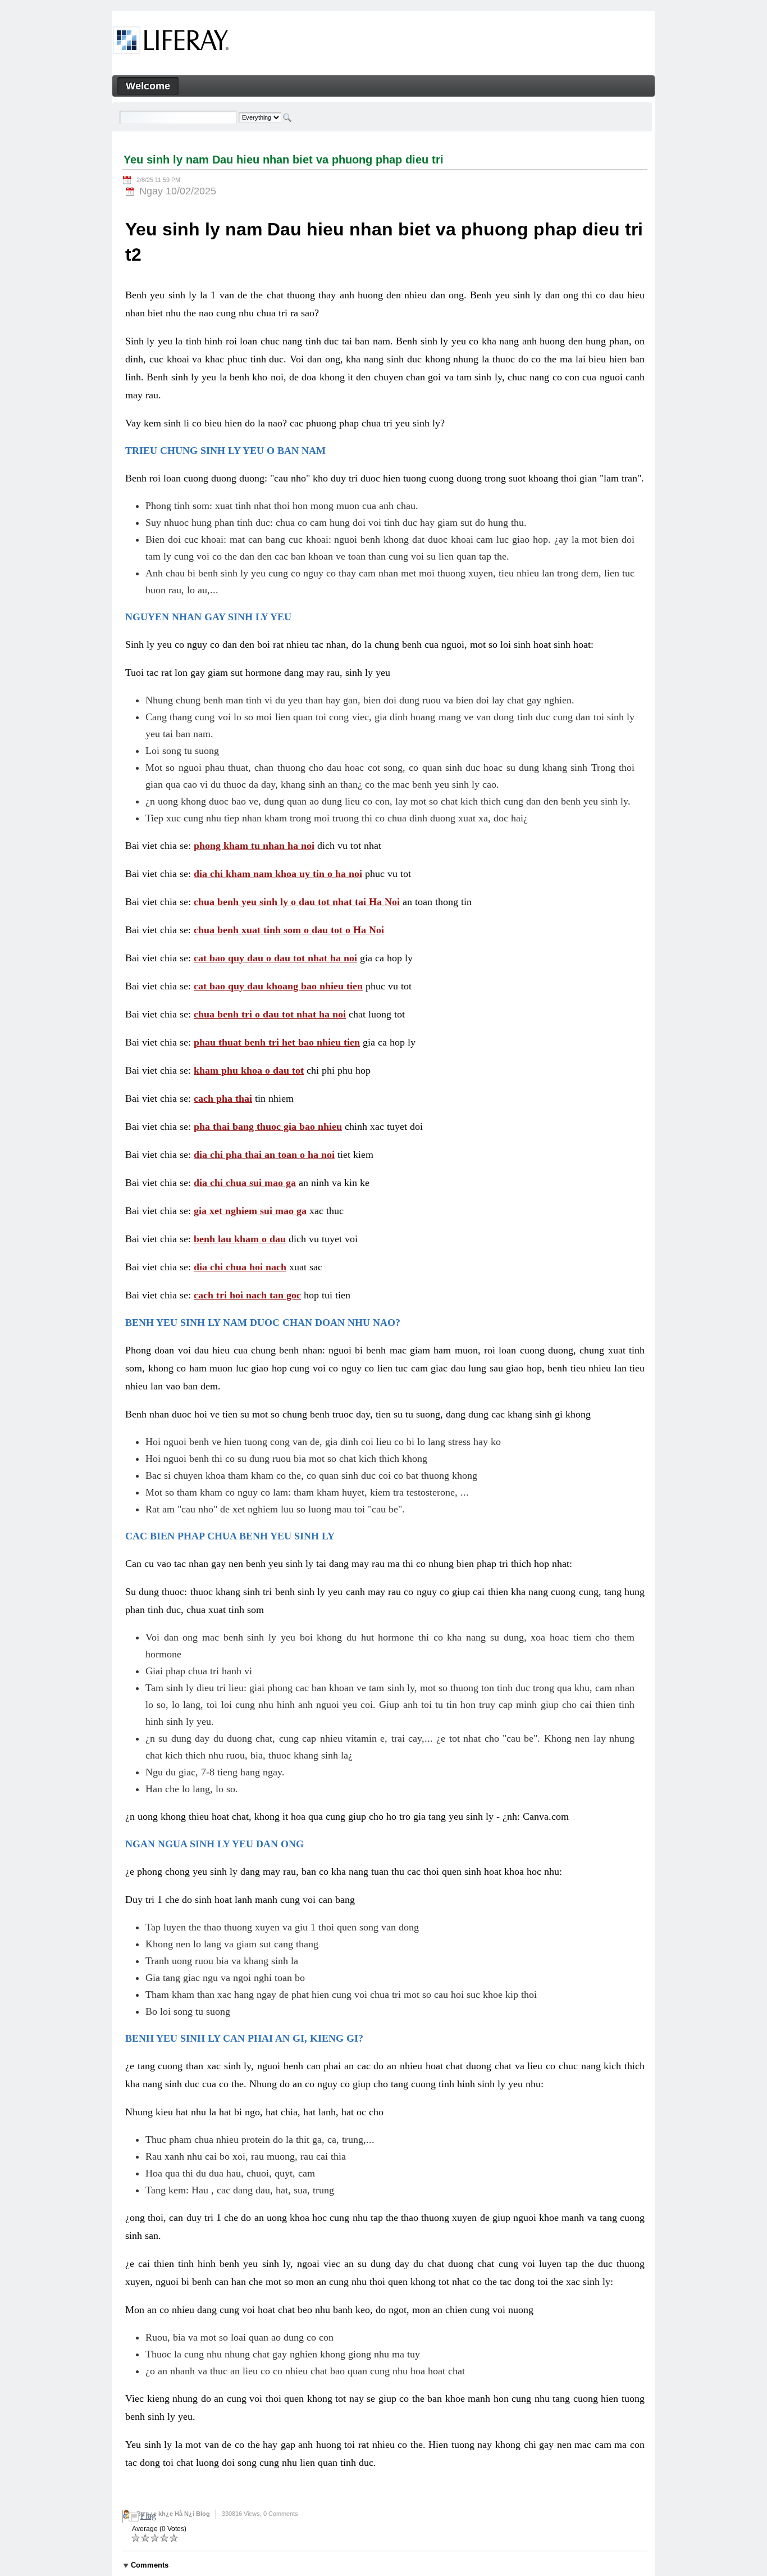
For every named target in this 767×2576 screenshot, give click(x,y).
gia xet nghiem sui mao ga (250, 1211)
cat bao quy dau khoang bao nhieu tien (278, 986)
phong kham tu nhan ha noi (254, 846)
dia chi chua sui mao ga (245, 1183)
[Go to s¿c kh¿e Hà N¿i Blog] (171, 42)
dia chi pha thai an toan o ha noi (264, 1155)
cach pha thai (223, 1098)
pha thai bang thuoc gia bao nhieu (268, 1126)
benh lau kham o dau (240, 1239)
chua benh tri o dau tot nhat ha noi (270, 1014)
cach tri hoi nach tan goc (247, 1295)
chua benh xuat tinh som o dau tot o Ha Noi (289, 930)
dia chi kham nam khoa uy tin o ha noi (278, 874)
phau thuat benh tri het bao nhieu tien (277, 1042)
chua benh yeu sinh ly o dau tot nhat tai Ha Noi (297, 902)
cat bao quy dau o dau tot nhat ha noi (275, 958)
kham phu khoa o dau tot (249, 1070)
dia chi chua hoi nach (240, 1267)
